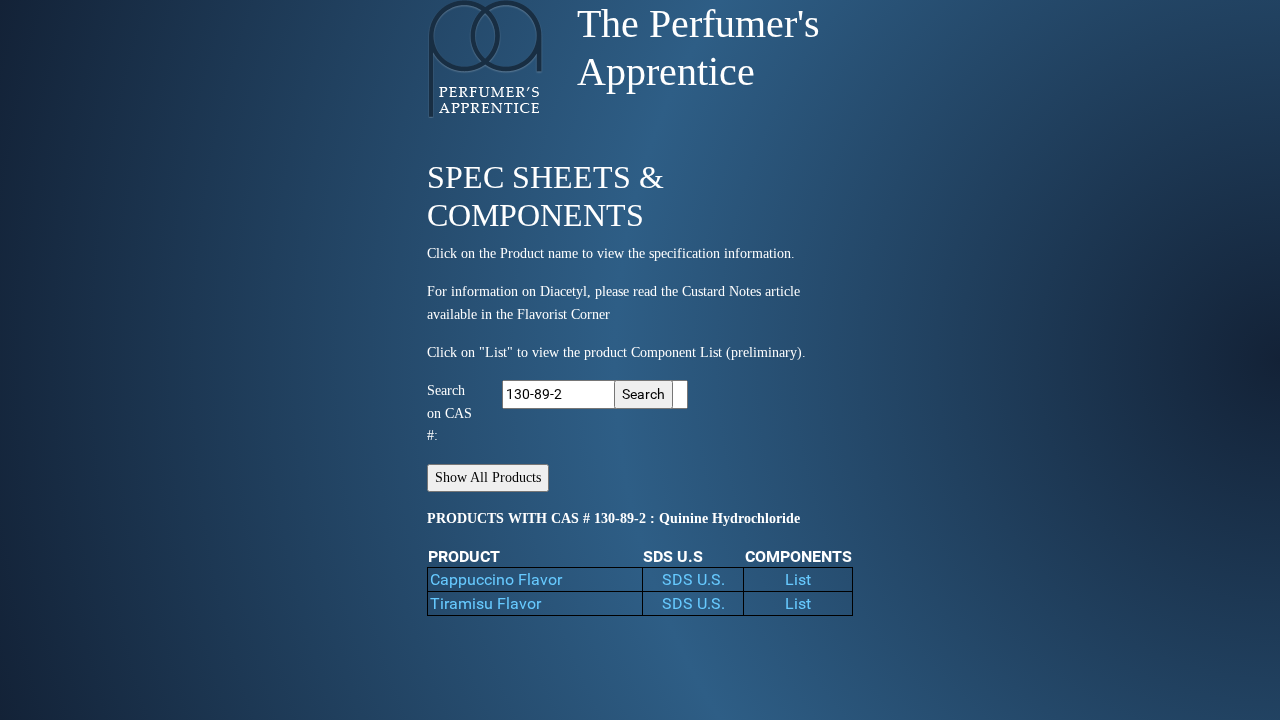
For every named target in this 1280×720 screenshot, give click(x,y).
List (798, 579)
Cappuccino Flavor (496, 579)
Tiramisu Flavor (485, 603)
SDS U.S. (693, 579)
